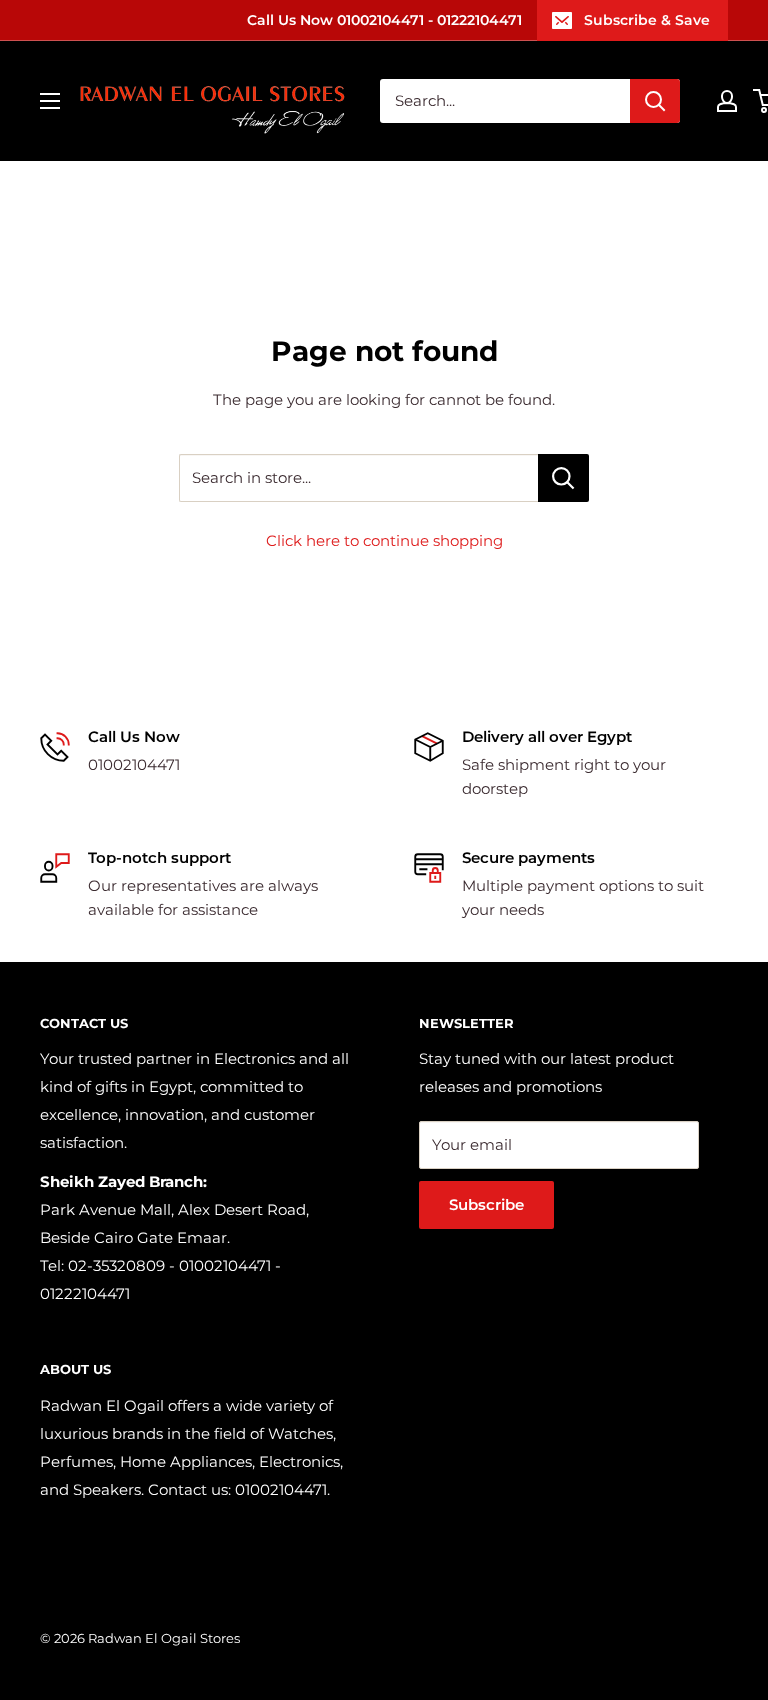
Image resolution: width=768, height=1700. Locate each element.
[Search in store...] (563, 478)
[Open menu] (50, 101)
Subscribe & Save (647, 20)
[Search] (655, 101)
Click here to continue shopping (384, 540)
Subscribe (486, 1204)
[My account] (727, 101)
